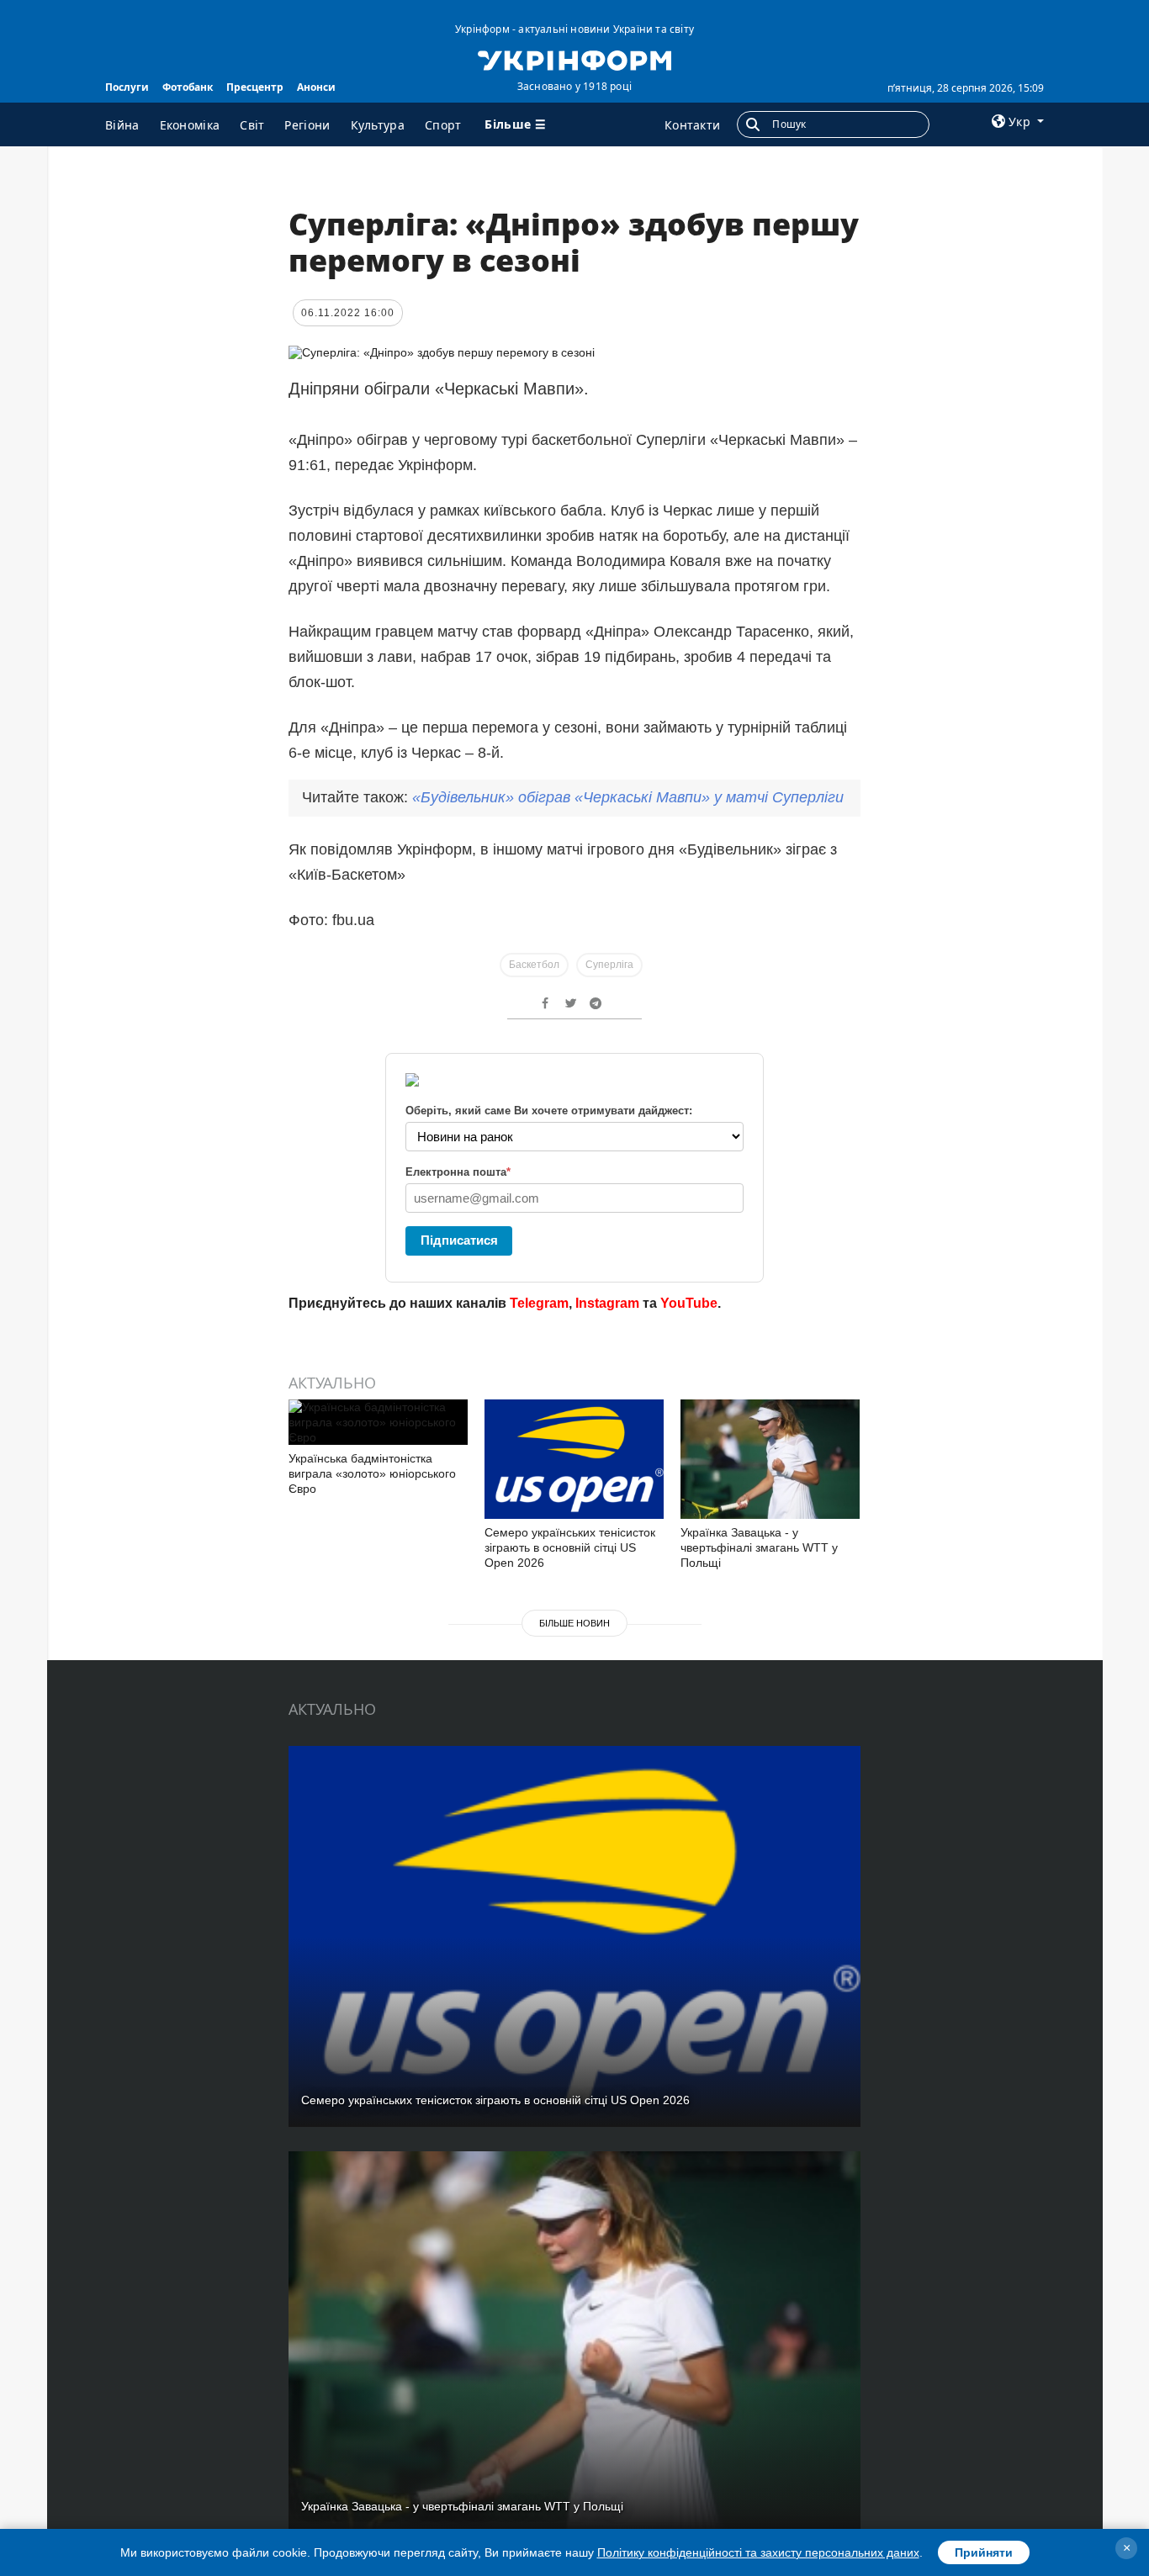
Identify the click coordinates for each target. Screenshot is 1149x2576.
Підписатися (459, 1240)
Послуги (127, 87)
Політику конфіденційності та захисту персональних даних (758, 2552)
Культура (378, 125)
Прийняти (984, 2552)
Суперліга (609, 965)
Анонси (316, 87)
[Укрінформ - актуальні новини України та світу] (574, 59)
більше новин (574, 1623)
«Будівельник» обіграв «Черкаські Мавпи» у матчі (628, 797)
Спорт (443, 125)
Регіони (307, 125)
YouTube (689, 1303)
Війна (122, 125)
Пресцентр (255, 87)
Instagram (607, 1303)
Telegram (539, 1303)
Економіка (190, 125)
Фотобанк (188, 87)
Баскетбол (534, 965)
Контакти (692, 125)
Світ (252, 125)
